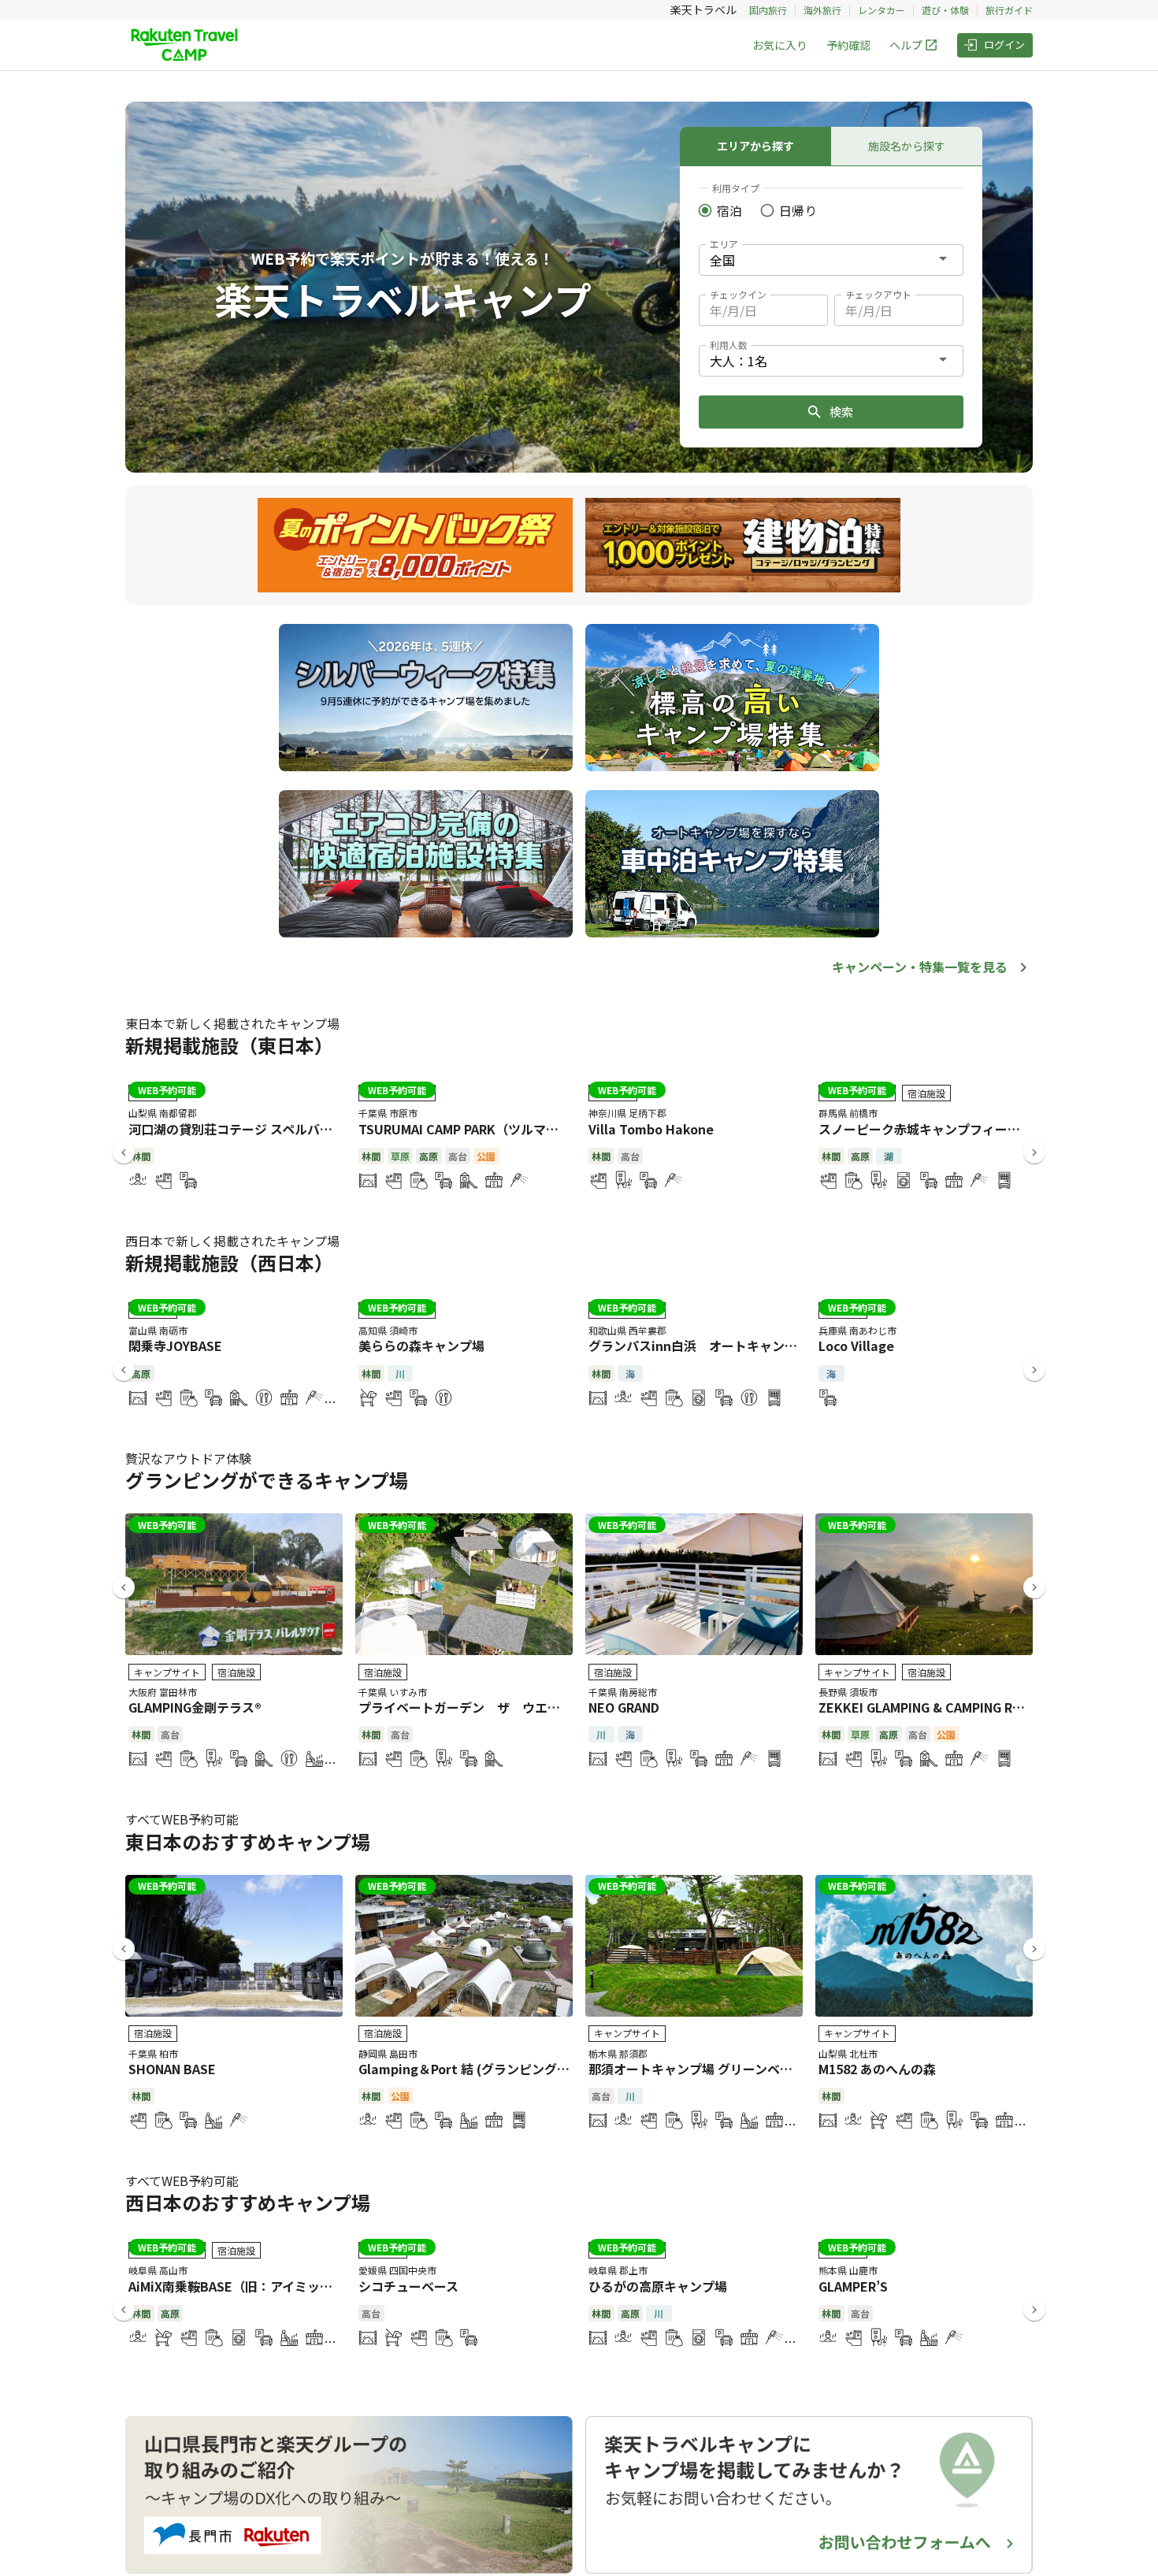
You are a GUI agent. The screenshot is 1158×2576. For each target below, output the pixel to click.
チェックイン (738, 294)
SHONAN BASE (172, 2069)
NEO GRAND (624, 1707)
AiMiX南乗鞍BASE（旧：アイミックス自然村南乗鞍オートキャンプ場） (331, 2286)
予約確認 (848, 45)
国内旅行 (768, 10)
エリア (724, 244)
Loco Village (856, 1346)
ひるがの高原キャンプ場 (658, 2286)
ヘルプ (906, 45)
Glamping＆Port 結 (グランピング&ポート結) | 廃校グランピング (546, 2069)
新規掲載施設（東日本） (229, 1045)
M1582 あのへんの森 (877, 2069)
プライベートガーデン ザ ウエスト (466, 1707)
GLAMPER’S (853, 2286)
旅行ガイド (1009, 10)
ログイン (1004, 45)
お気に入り (780, 45)
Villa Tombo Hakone (651, 1129)
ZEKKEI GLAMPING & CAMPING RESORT (936, 1707)
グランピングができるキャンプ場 (267, 1480)
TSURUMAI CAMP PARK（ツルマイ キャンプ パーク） (512, 1129)
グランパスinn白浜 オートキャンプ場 (699, 1346)
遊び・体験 (945, 10)
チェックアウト (878, 294)
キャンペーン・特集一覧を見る (920, 967)
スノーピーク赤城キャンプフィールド (926, 1129)
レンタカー (881, 10)
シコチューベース (408, 2286)
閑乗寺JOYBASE (175, 1346)
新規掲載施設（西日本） (229, 1262)
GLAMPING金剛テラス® (195, 1707)
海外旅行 (822, 10)
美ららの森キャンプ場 (421, 1346)
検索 (841, 412)
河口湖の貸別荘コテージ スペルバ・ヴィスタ (256, 1129)
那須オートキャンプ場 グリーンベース (696, 2069)
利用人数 (729, 345)
